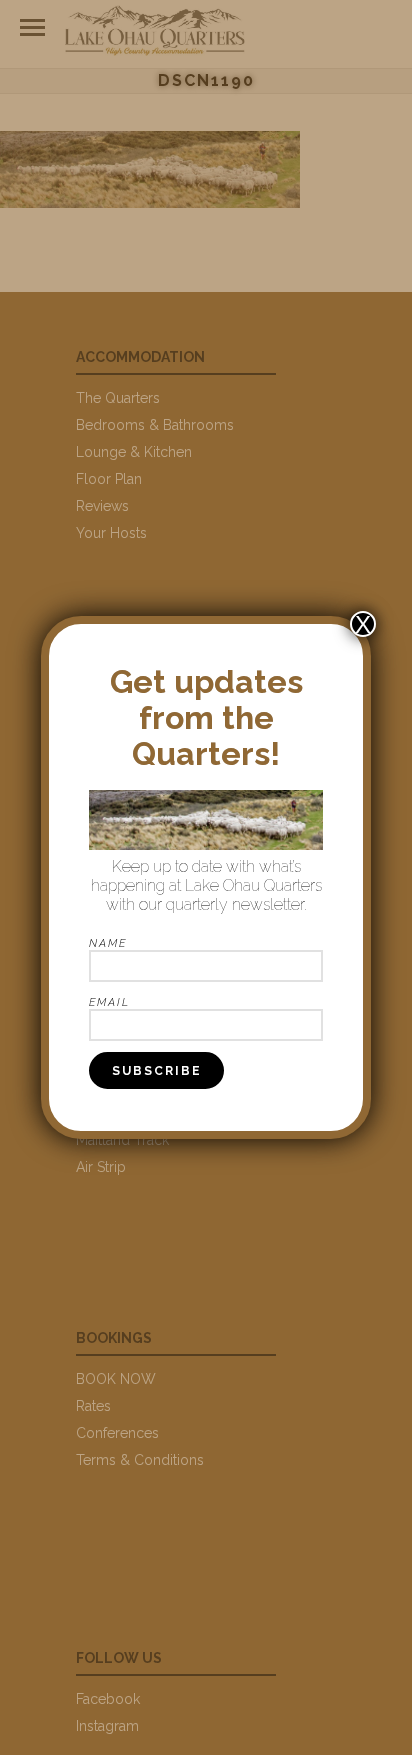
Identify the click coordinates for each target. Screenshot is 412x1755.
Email (109, 1002)
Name (108, 943)
